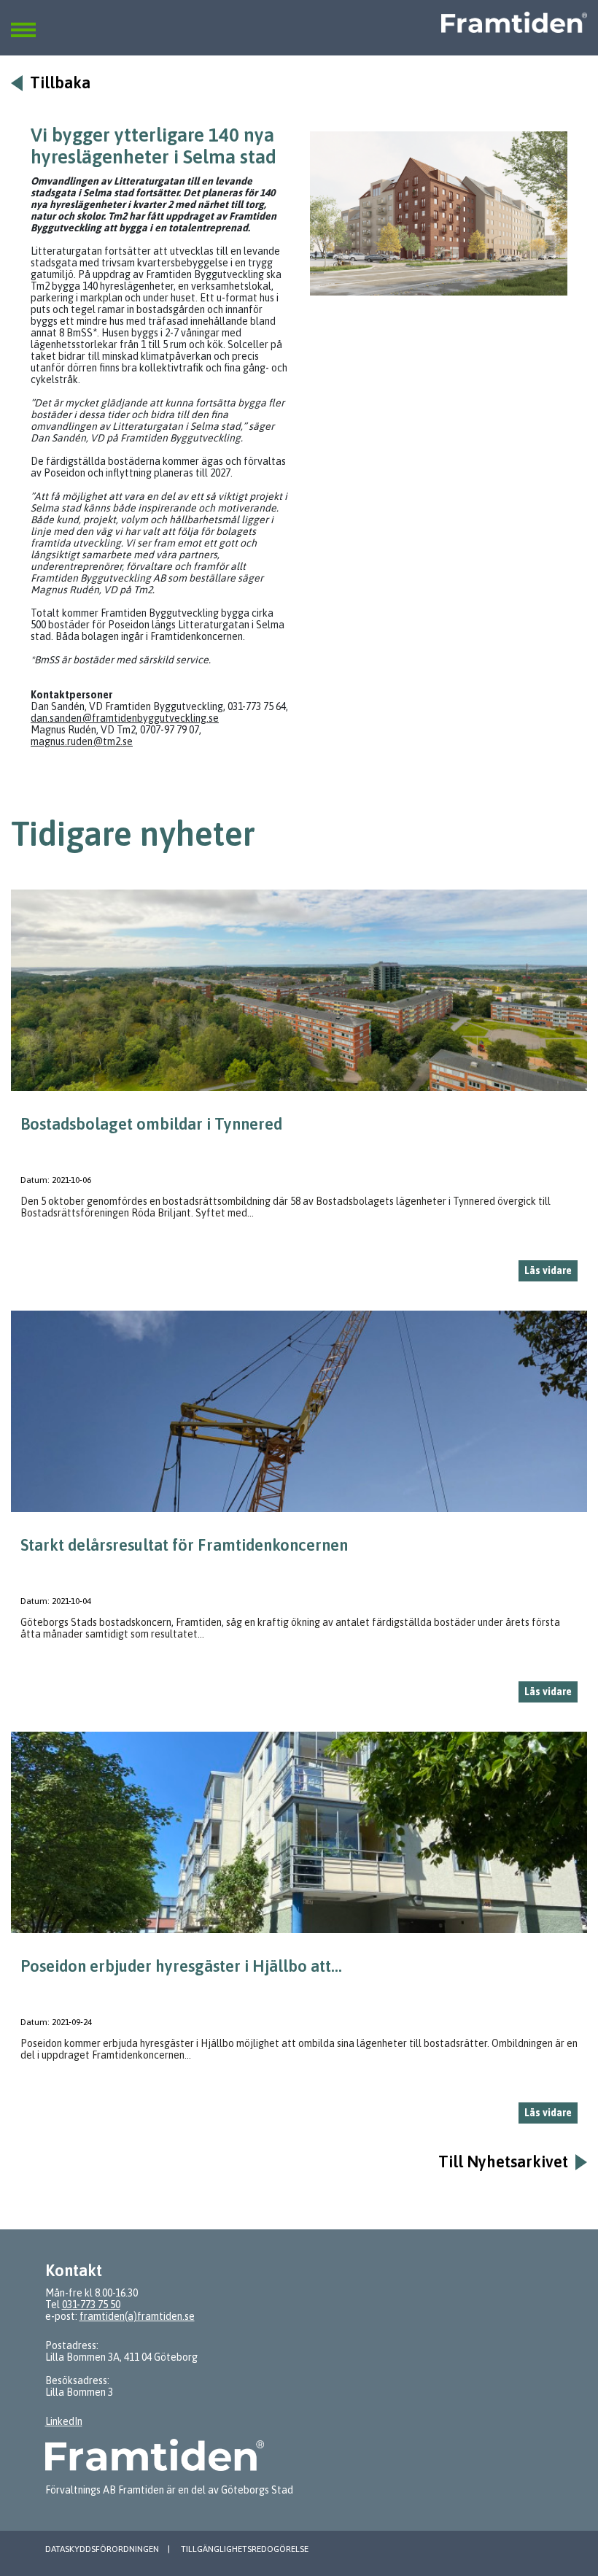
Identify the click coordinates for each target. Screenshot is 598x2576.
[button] (23, 21)
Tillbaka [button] (60, 83)
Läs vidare (548, 1270)
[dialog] (299, 1091)
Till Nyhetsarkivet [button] (503, 2162)
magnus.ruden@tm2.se (82, 741)
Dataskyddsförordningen (102, 2549)
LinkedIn (64, 2421)
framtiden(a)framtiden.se (137, 2316)
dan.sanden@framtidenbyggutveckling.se (125, 718)
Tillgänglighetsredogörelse (245, 2549)
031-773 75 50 (91, 2305)
